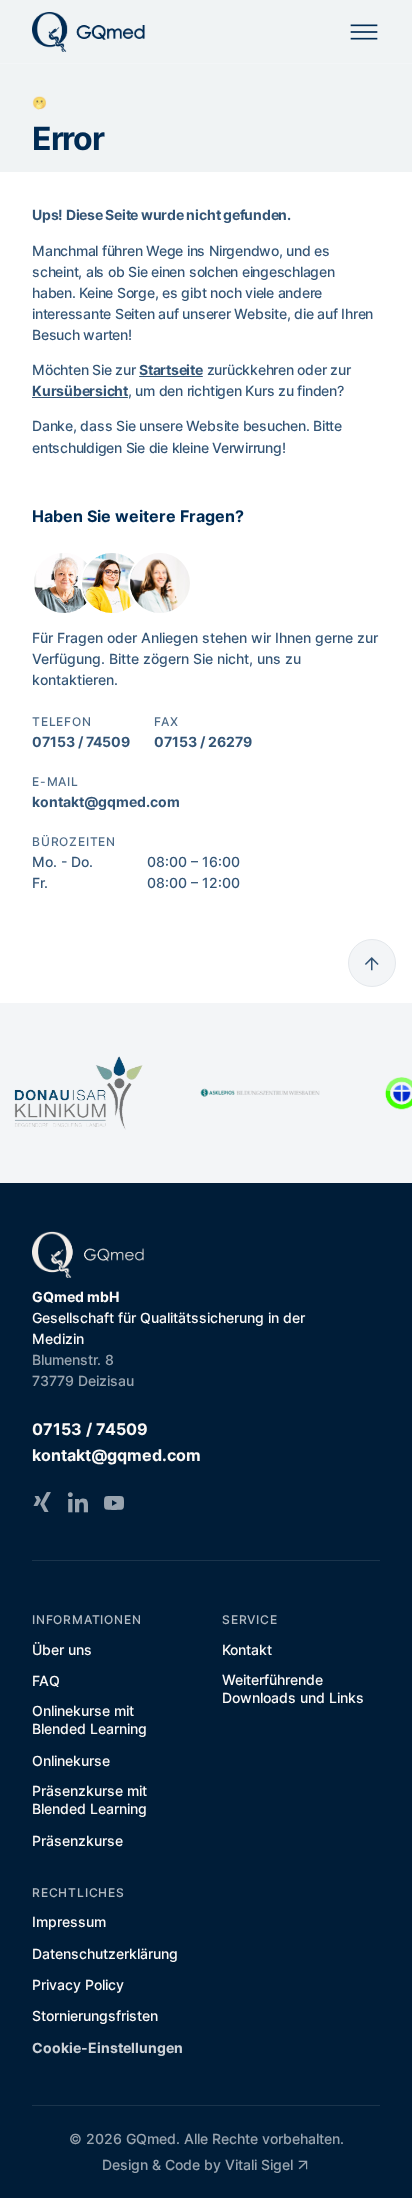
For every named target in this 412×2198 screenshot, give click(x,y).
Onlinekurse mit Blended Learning (89, 1719)
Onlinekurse (71, 1760)
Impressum (69, 1921)
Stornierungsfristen (95, 2015)
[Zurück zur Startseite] (89, 32)
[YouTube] (114, 1502)
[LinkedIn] (78, 1502)
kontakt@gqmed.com (106, 801)
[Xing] (42, 1502)
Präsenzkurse (77, 1840)
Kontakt (247, 1649)
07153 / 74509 (81, 741)
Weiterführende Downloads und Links (293, 1688)
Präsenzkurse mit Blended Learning (89, 1799)
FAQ (46, 1680)
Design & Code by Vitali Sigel (197, 2164)
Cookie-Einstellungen (107, 2047)
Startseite (171, 369)
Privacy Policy (78, 1984)
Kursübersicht (80, 390)
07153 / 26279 (203, 741)
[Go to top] (372, 963)
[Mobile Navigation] (364, 32)
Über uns (62, 1649)
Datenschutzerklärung (105, 1953)
